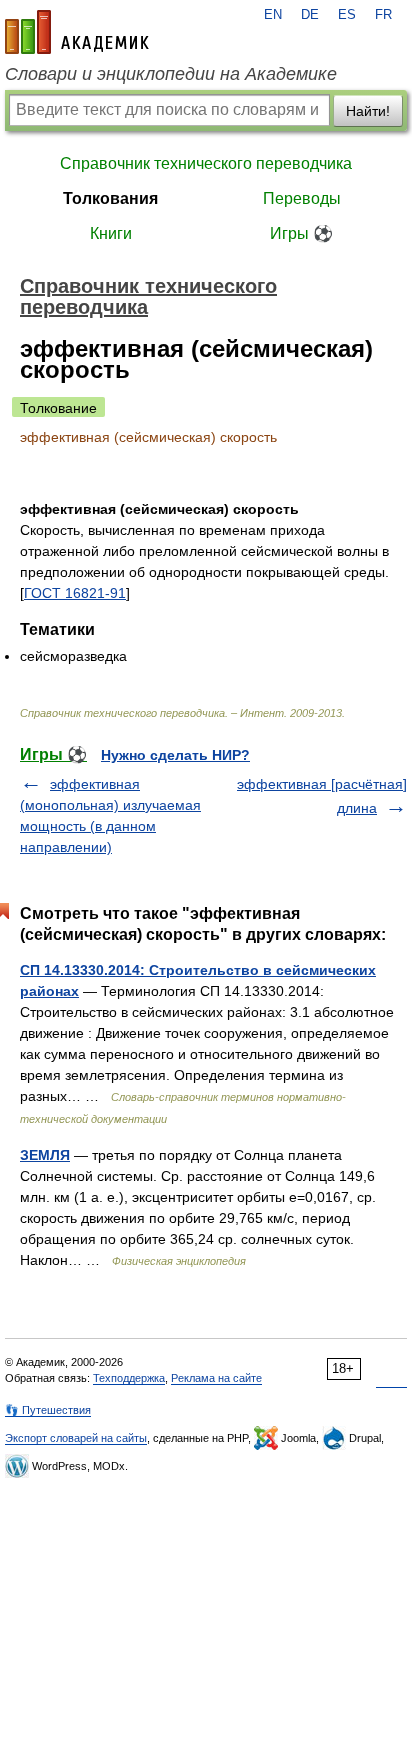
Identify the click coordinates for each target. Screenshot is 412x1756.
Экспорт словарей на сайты (76, 1438)
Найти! (368, 111)
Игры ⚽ (301, 233)
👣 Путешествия (48, 1410)
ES (347, 15)
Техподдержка (129, 1378)
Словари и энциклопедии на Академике (171, 74)
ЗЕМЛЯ (45, 1155)
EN (273, 15)
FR (383, 15)
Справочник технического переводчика (206, 163)
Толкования (110, 198)
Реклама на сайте (216, 1378)
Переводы (302, 198)
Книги (111, 233)
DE (310, 15)
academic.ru (77, 32)
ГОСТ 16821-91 (75, 593)
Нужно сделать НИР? (175, 755)
